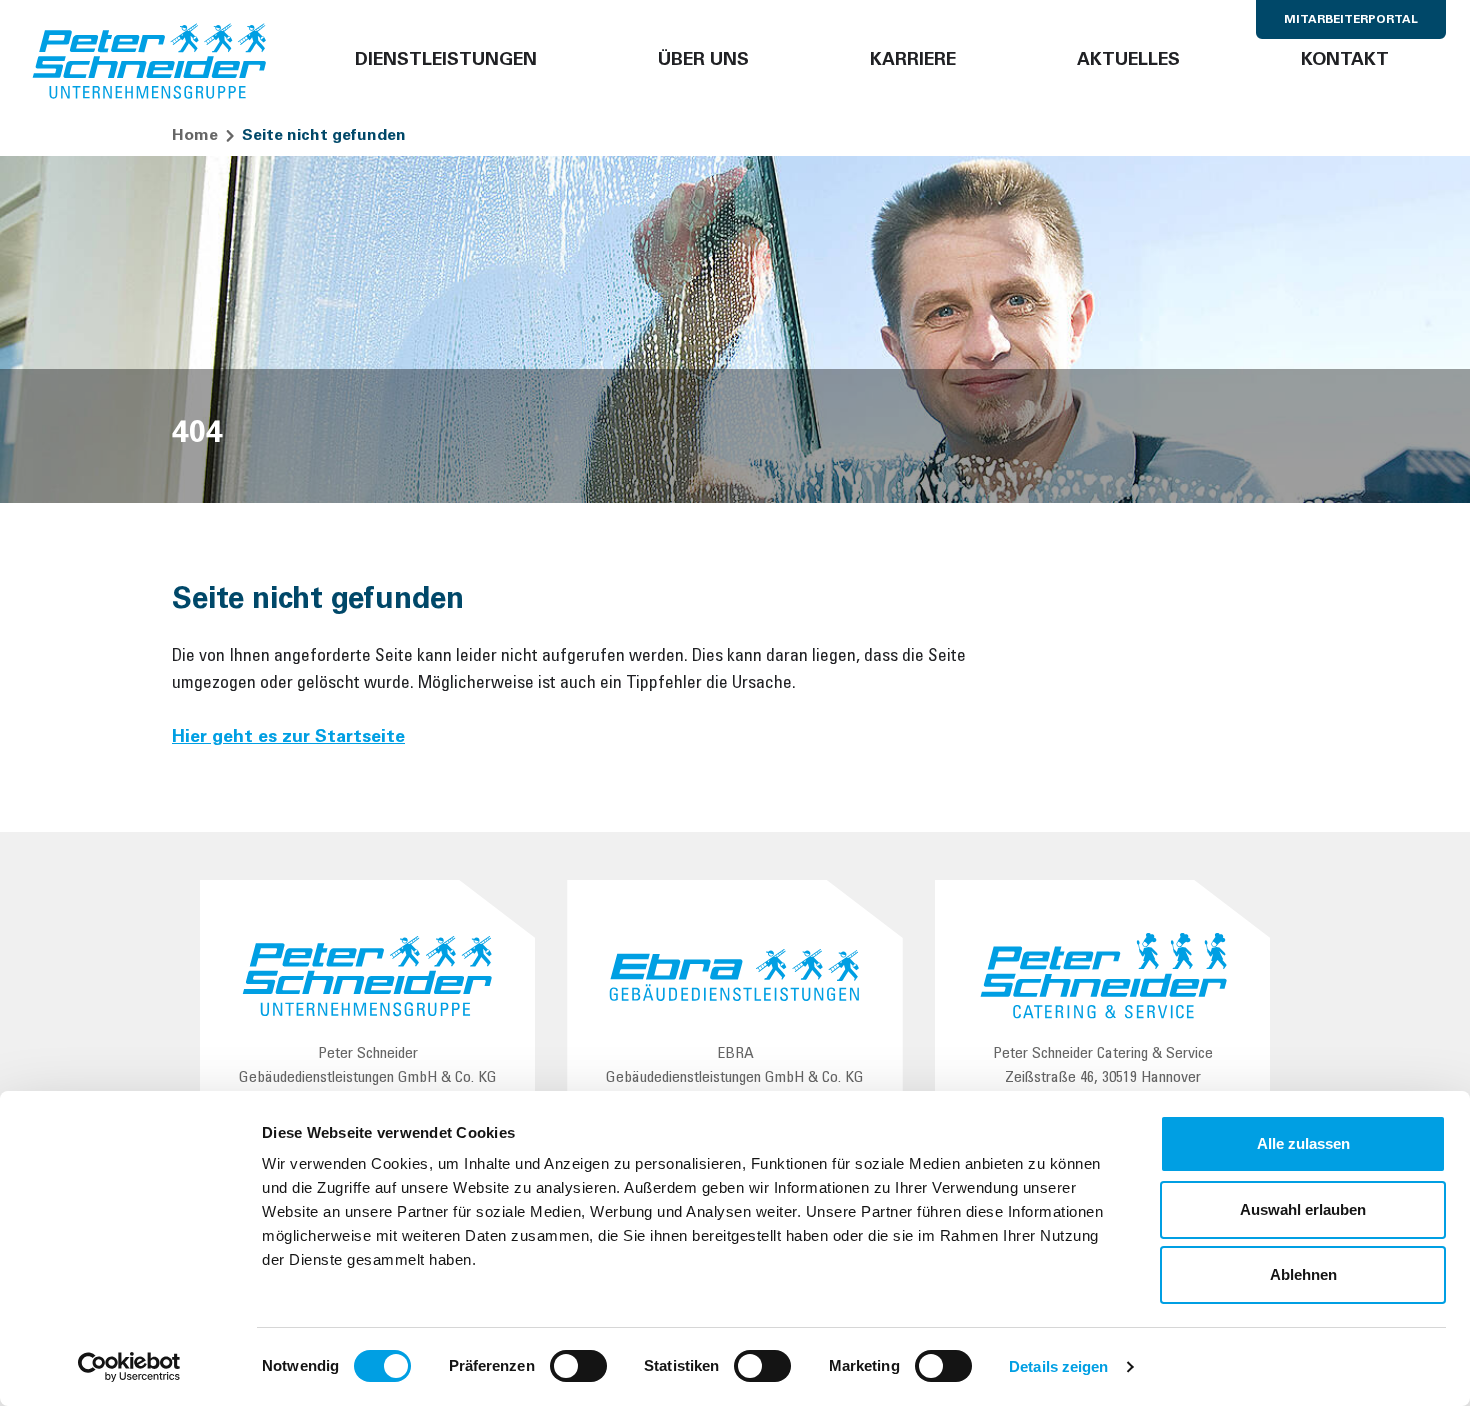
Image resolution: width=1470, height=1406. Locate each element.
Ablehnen (1303, 1274)
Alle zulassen (1303, 1143)
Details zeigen (1058, 1366)
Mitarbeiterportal (1351, 20)
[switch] (578, 1366)
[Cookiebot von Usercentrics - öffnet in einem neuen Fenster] (129, 1367)
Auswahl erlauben (1303, 1209)
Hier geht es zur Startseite (288, 738)
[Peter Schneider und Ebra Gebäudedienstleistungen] (150, 62)
